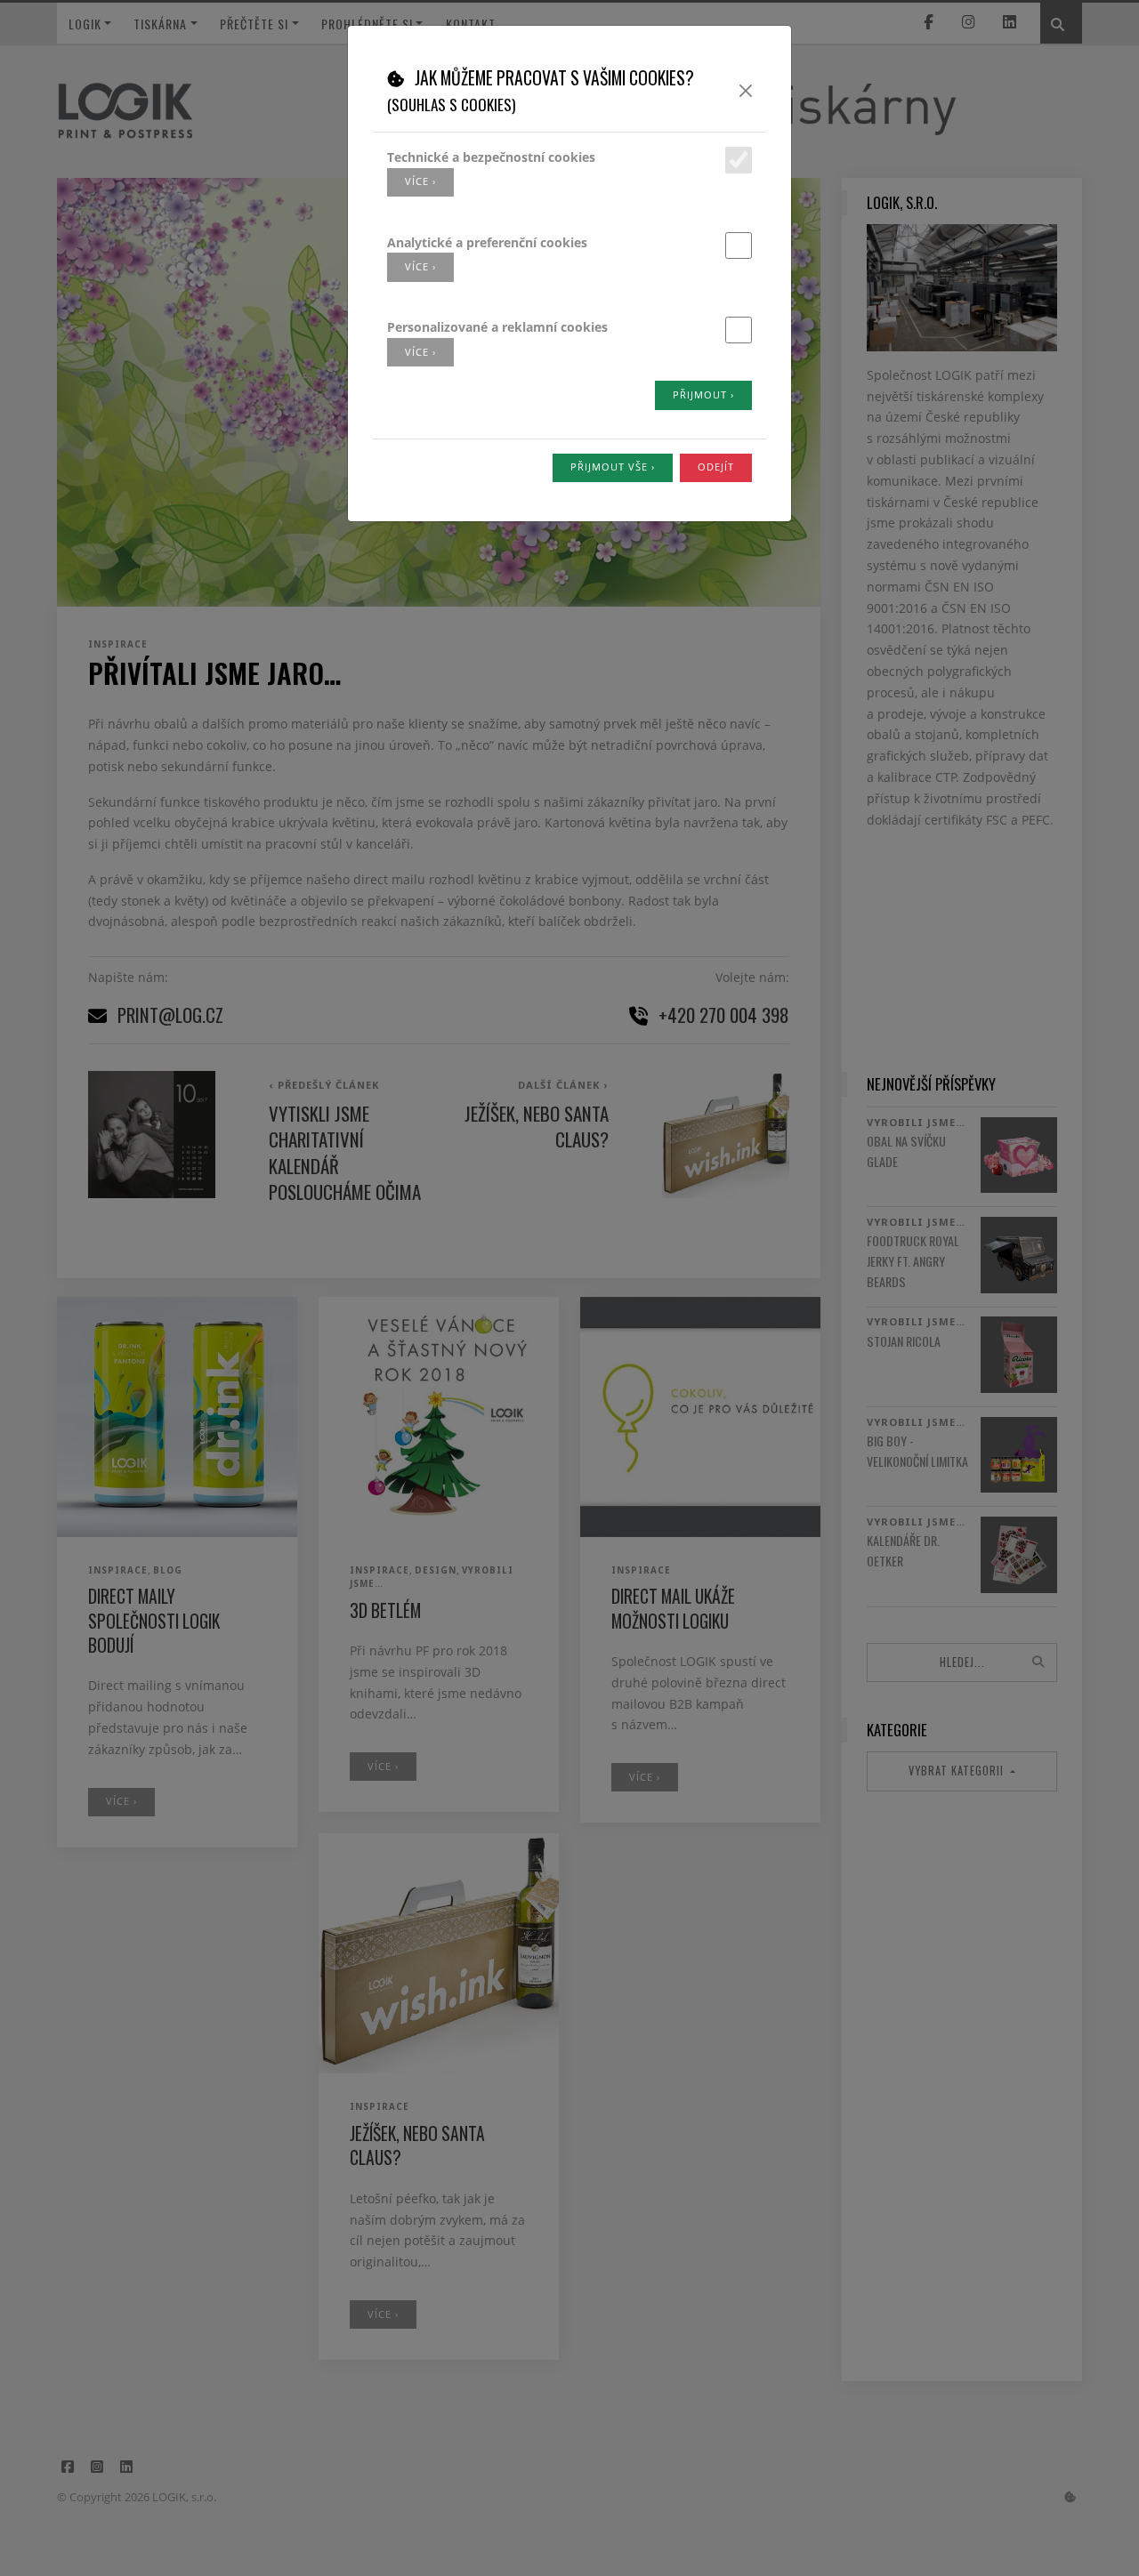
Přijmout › (703, 394)
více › (420, 181)
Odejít (716, 467)
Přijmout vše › (613, 467)
